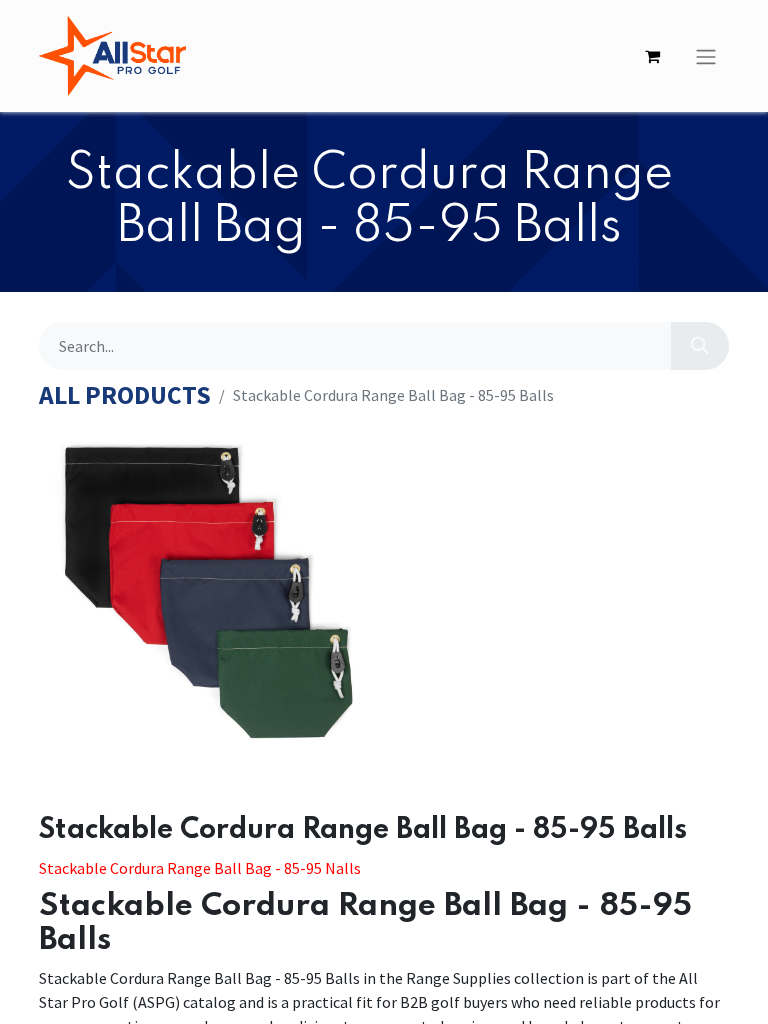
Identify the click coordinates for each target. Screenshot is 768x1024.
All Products (125, 395)
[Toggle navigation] (706, 56)
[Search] (700, 346)
